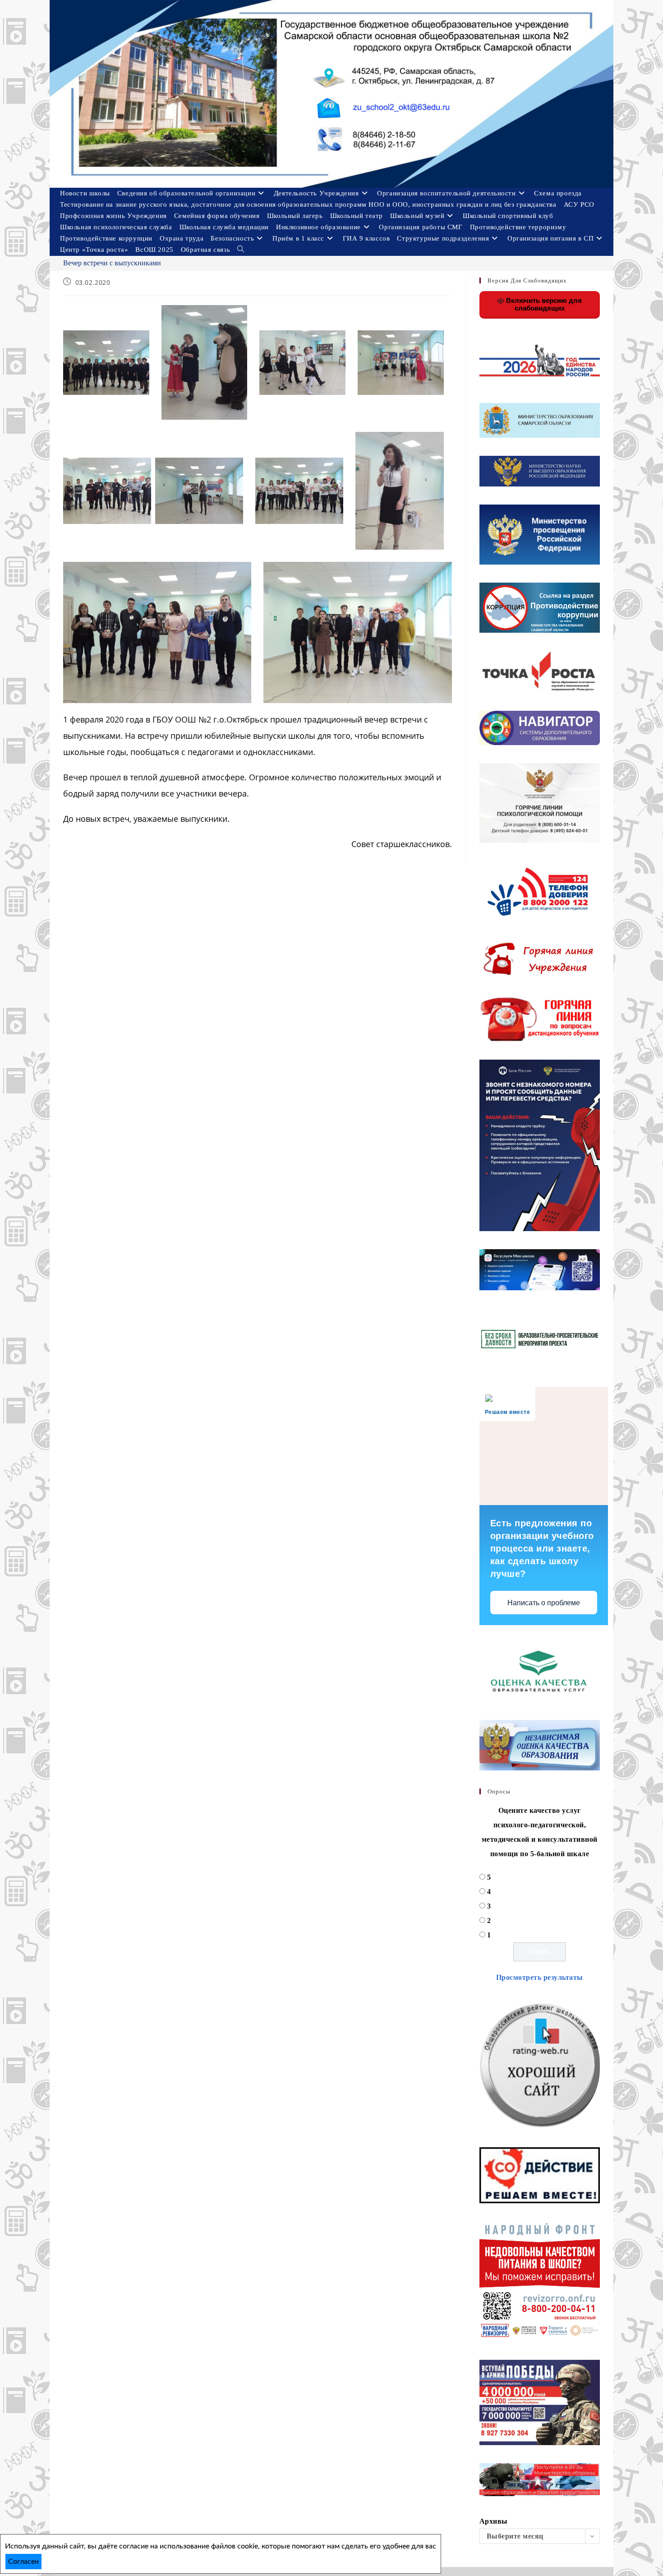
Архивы (494, 2521)
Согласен (23, 2562)
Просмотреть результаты (540, 1977)
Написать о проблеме (544, 1603)
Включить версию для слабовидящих (543, 304)
